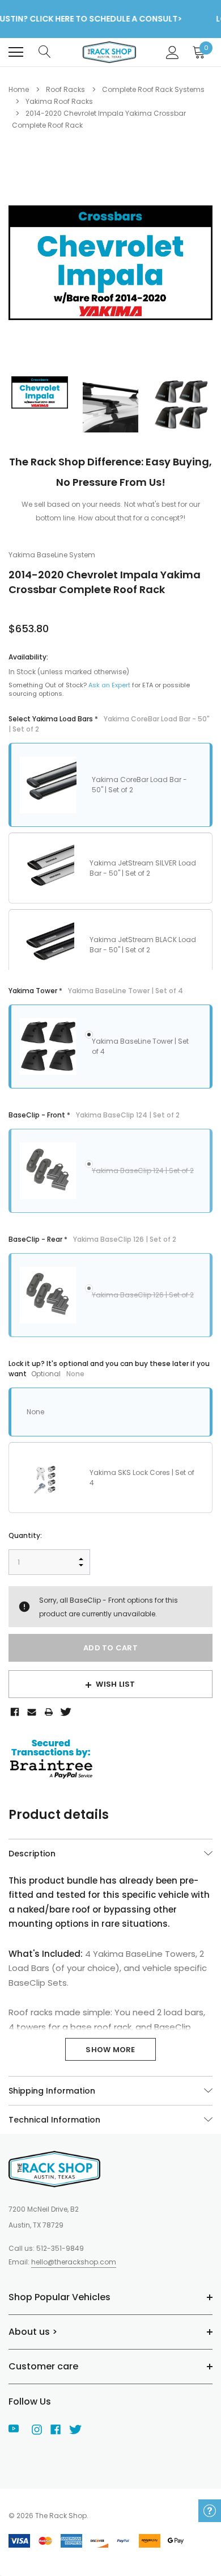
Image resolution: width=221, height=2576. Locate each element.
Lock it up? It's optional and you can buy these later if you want (109, 1369)
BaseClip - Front (94, 1115)
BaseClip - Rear (92, 1239)
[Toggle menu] (16, 52)
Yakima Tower (96, 991)
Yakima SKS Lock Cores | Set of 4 (142, 1478)
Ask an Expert (109, 685)
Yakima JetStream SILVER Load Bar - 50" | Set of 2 (143, 868)
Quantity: (25, 1535)
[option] (110, 263)
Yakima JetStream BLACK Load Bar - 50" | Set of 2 (143, 945)
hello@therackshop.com (74, 2262)
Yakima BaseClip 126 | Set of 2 (143, 1295)
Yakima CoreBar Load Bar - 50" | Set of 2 (139, 785)
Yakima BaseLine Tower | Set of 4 (140, 1046)
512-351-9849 (60, 2248)
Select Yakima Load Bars (109, 724)
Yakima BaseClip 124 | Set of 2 (143, 1171)
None (35, 1412)
